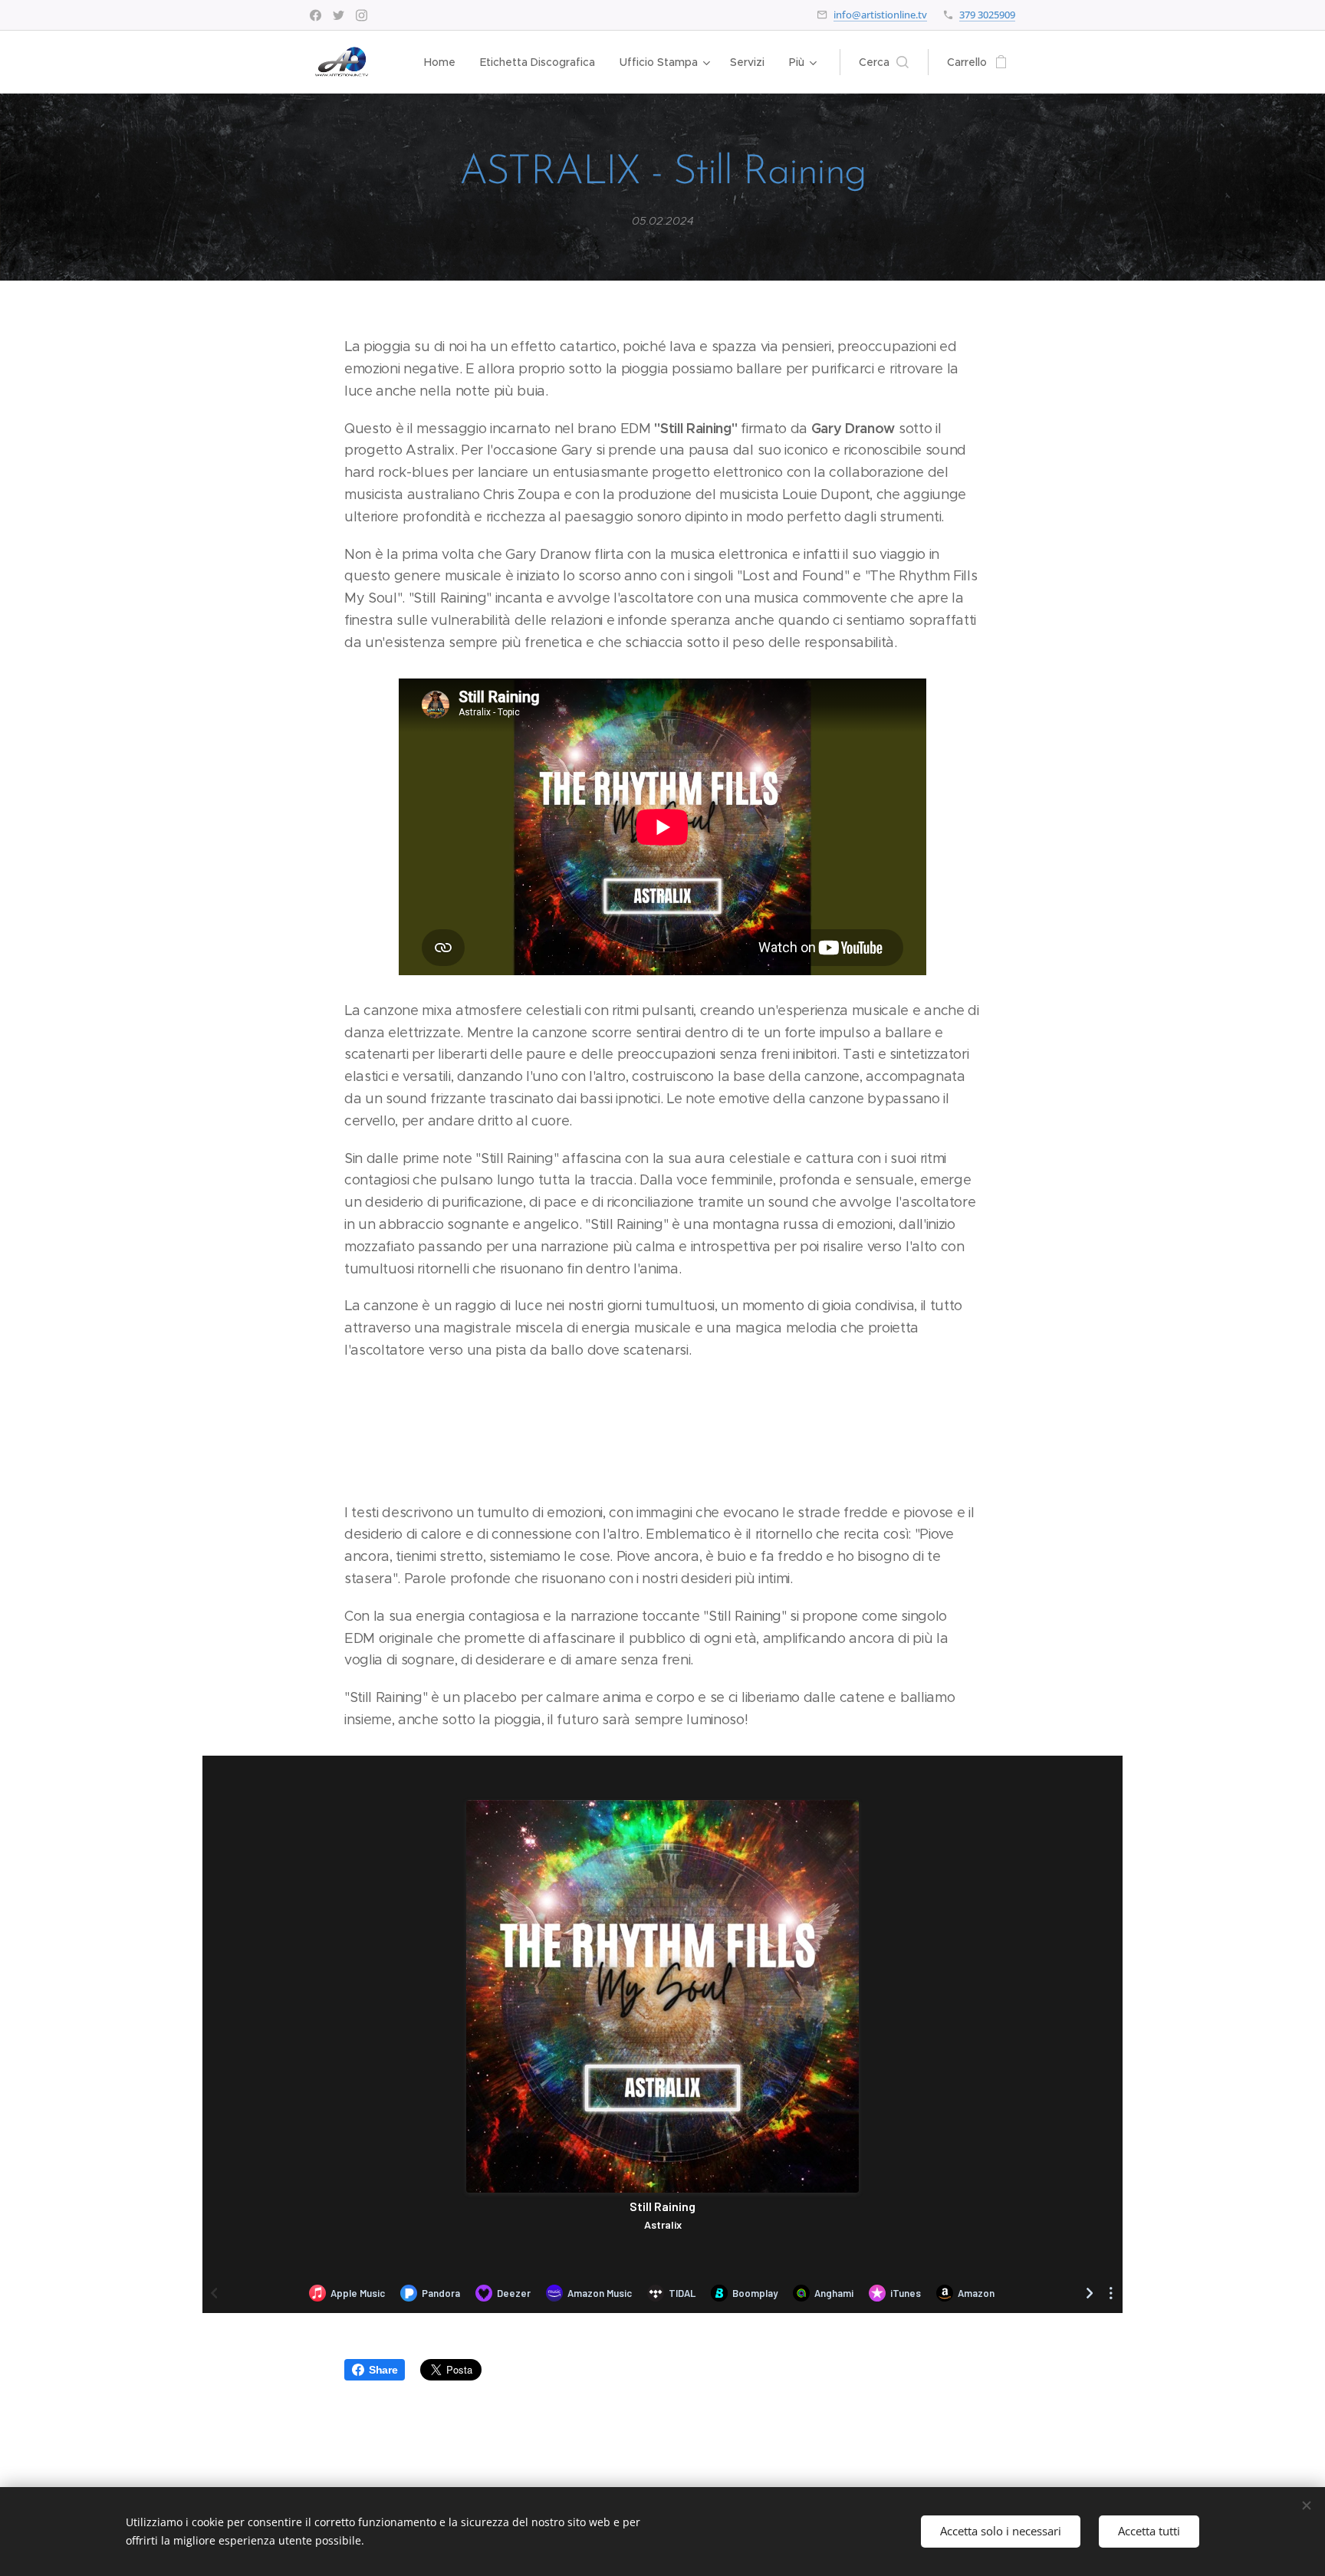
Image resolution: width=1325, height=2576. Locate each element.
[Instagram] (362, 15)
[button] (884, 62)
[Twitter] (339, 15)
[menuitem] (444, 62)
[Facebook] (316, 15)
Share (383, 2370)
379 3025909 (987, 15)
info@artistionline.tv (880, 15)
